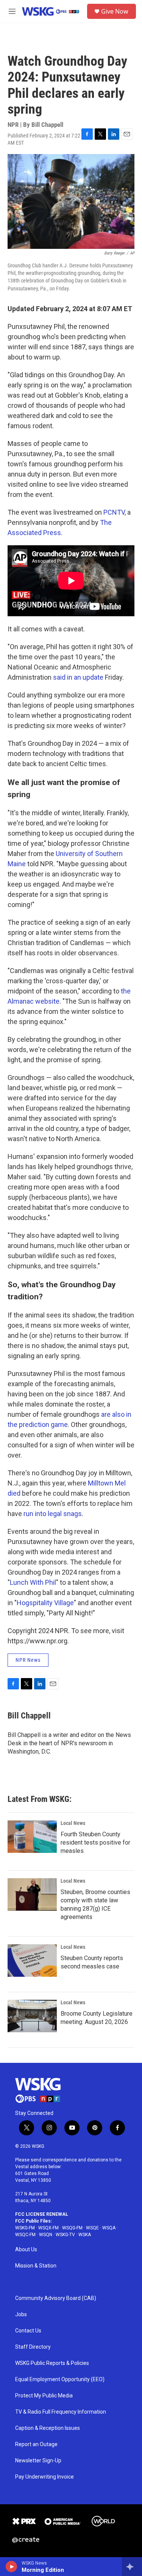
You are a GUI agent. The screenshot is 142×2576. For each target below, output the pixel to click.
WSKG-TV (65, 2235)
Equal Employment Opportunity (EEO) (60, 2379)
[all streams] (132, 2567)
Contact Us (28, 2331)
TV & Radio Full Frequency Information (61, 2412)
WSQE (92, 2228)
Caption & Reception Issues (48, 2428)
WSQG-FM (72, 2228)
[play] (12, 2567)
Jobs (21, 2315)
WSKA (85, 2235)
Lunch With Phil (33, 1582)
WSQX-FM (48, 2228)
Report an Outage (36, 2444)
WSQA (109, 2228)
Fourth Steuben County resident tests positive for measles (95, 1843)
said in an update (78, 677)
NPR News (28, 1660)
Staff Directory (33, 2347)
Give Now (115, 11)
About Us (26, 2250)
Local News (73, 1823)
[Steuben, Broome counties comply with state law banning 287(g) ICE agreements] (32, 1894)
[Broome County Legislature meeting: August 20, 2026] (32, 2016)
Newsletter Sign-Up (38, 2461)
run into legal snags (53, 1514)
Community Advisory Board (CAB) (56, 2298)
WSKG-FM (25, 2228)
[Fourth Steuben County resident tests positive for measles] (32, 1837)
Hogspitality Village (45, 1603)
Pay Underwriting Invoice (44, 2477)
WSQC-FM (25, 2235)
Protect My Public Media (44, 2396)
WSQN (46, 2235)
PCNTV (114, 512)
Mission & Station (36, 2266)
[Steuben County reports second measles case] (32, 1961)
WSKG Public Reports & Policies (52, 2363)
